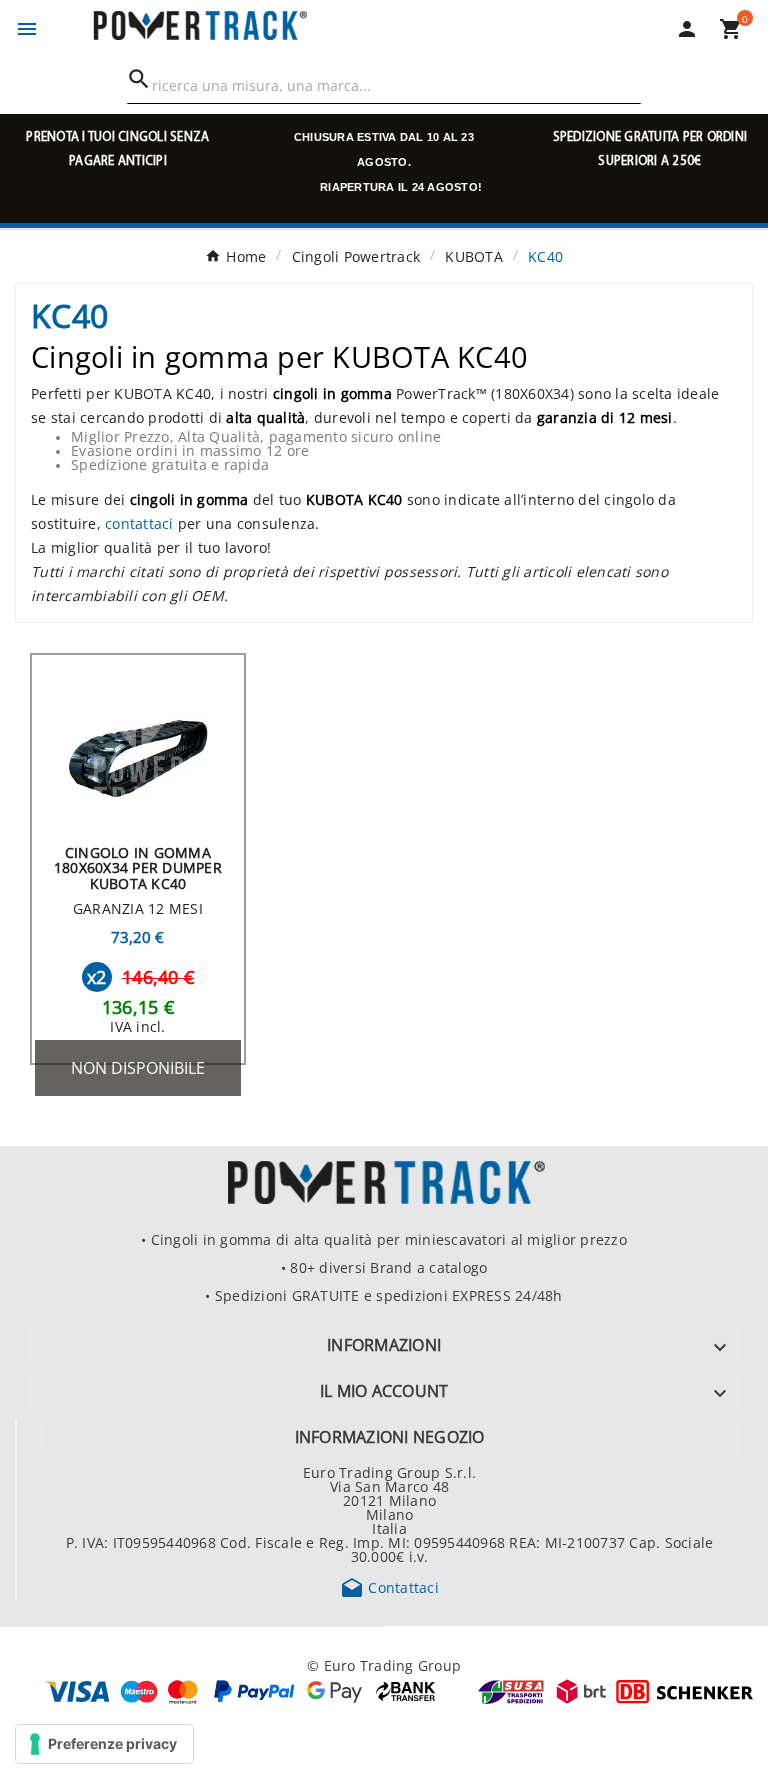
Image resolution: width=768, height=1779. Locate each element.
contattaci (139, 523)
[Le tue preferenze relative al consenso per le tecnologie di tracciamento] (104, 1744)
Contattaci (389, 1587)
